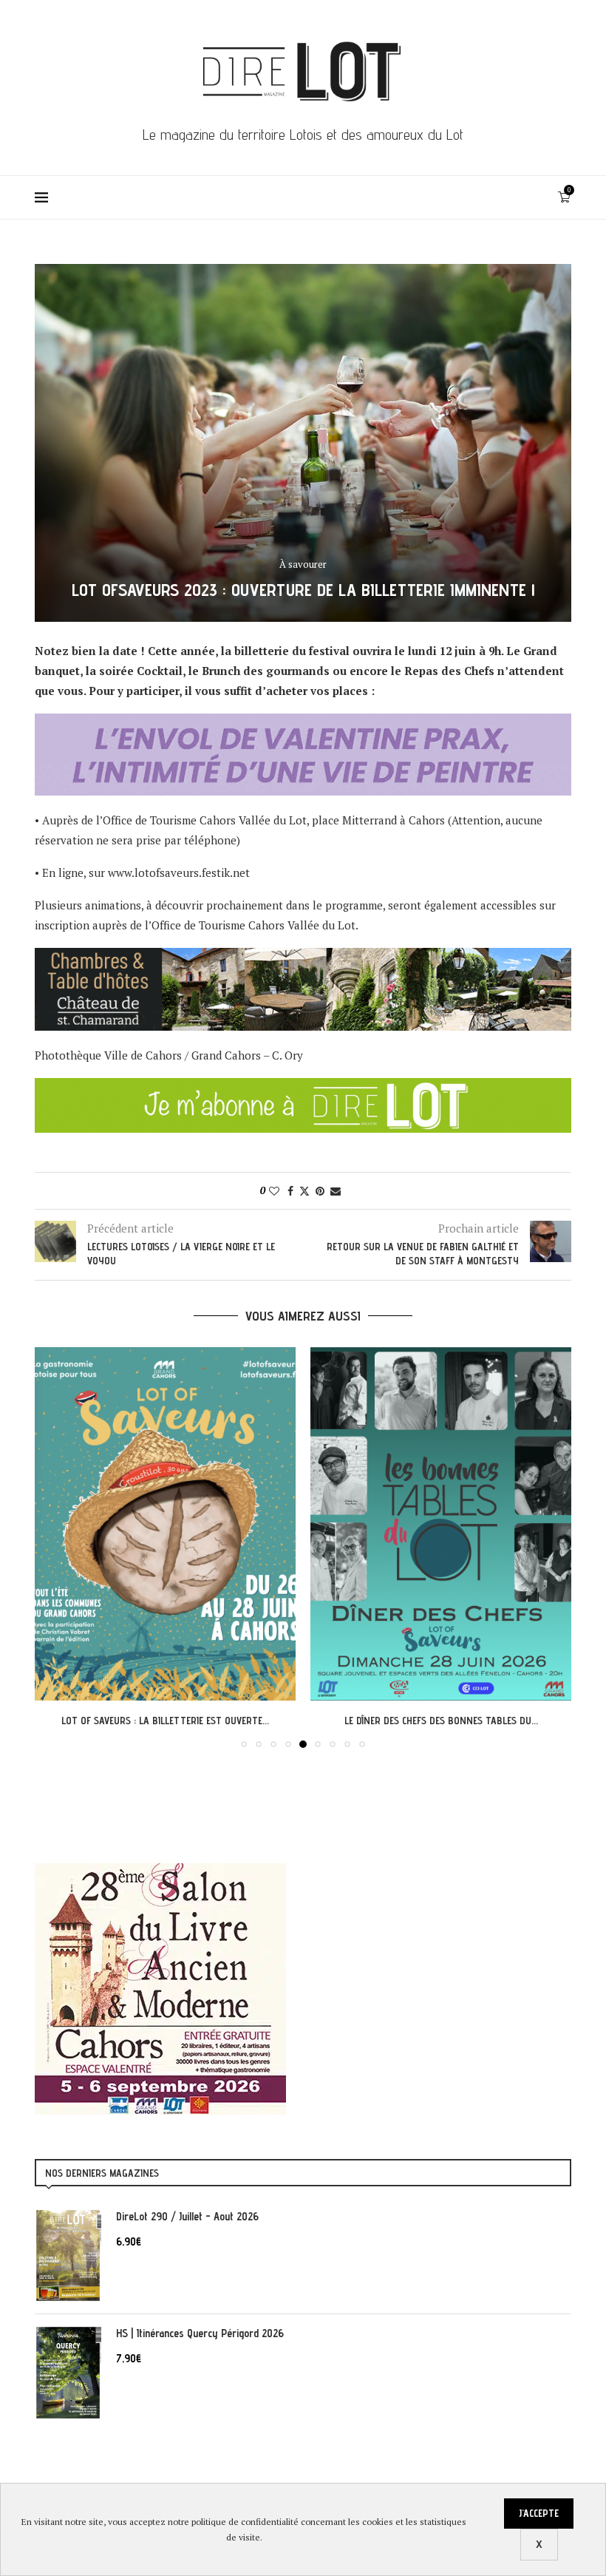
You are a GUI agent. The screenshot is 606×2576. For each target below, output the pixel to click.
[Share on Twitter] (304, 1191)
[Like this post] (274, 1191)
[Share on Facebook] (290, 1191)
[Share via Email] (336, 1191)
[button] (55, 1547)
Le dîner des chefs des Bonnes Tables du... (441, 1721)
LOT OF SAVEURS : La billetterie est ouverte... (165, 1721)
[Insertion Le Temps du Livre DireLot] (160, 1871)
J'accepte (539, 2513)
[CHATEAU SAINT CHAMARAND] (303, 957)
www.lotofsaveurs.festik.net (179, 872)
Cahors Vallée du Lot (253, 820)
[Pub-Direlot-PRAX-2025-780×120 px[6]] (303, 723)
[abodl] (303, 1088)
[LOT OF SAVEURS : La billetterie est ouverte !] (165, 1524)
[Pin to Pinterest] (320, 1191)
